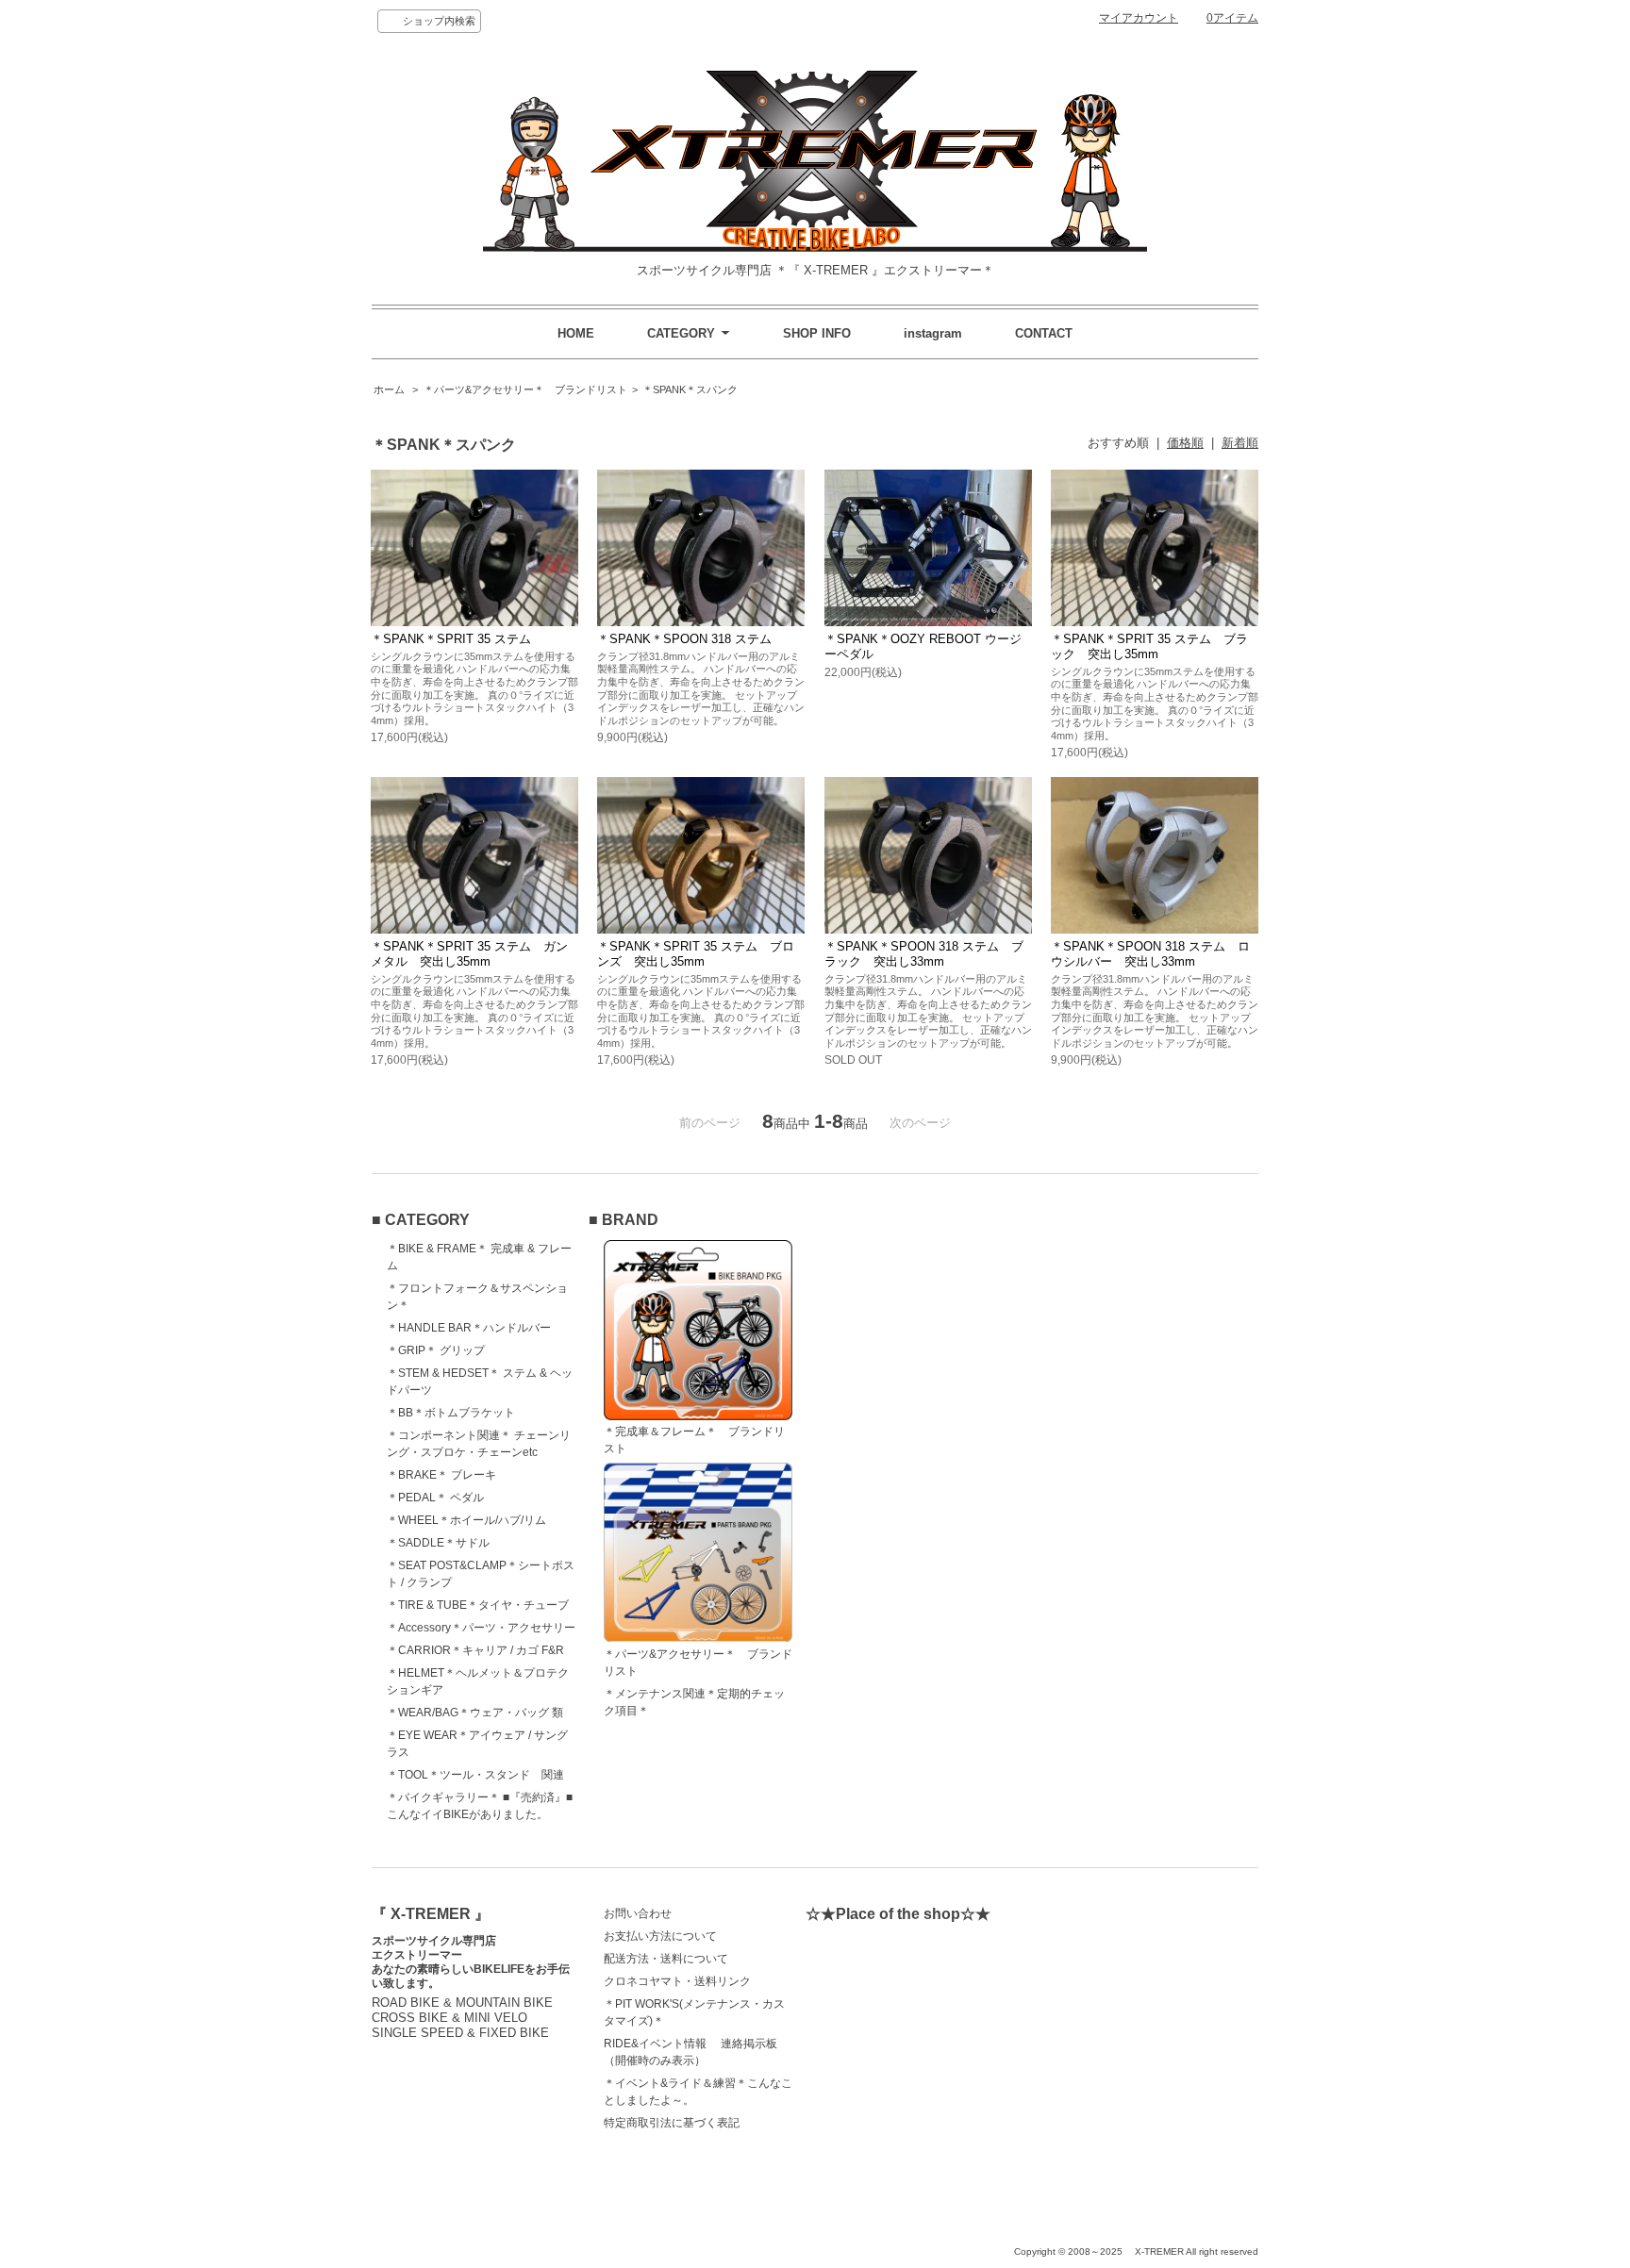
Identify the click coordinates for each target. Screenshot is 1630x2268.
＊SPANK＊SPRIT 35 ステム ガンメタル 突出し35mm (469, 954)
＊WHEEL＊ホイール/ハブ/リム (466, 1520)
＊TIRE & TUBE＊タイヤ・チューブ (478, 1605)
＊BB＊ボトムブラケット (451, 1413)
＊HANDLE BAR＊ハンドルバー (469, 1328)
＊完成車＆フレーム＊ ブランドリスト (694, 1440)
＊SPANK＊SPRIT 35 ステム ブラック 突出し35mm (1149, 646)
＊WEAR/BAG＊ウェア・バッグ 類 (475, 1713)
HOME (576, 333)
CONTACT (1044, 333)
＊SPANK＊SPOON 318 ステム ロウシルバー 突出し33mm (1150, 954)
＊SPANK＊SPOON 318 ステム (684, 639)
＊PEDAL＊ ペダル (435, 1498)
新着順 (1240, 443)
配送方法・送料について (666, 1959)
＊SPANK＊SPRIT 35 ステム (451, 639)
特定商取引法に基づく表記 (672, 2123)
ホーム (389, 389)
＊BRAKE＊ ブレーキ (441, 1475)
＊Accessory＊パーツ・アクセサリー (481, 1628)
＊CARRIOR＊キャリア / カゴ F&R (475, 1650)
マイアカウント (1139, 18)
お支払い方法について (660, 1936)
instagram (933, 333)
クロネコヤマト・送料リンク (677, 1981)
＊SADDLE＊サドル (438, 1543)
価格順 (1185, 443)
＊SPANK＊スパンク (690, 389)
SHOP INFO (817, 333)
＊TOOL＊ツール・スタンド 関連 (475, 1775)
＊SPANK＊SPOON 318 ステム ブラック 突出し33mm (924, 954)
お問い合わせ (638, 1913)
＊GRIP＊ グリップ (436, 1350)
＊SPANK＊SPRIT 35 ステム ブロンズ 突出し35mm (696, 954)
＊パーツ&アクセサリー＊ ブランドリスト (525, 389)
